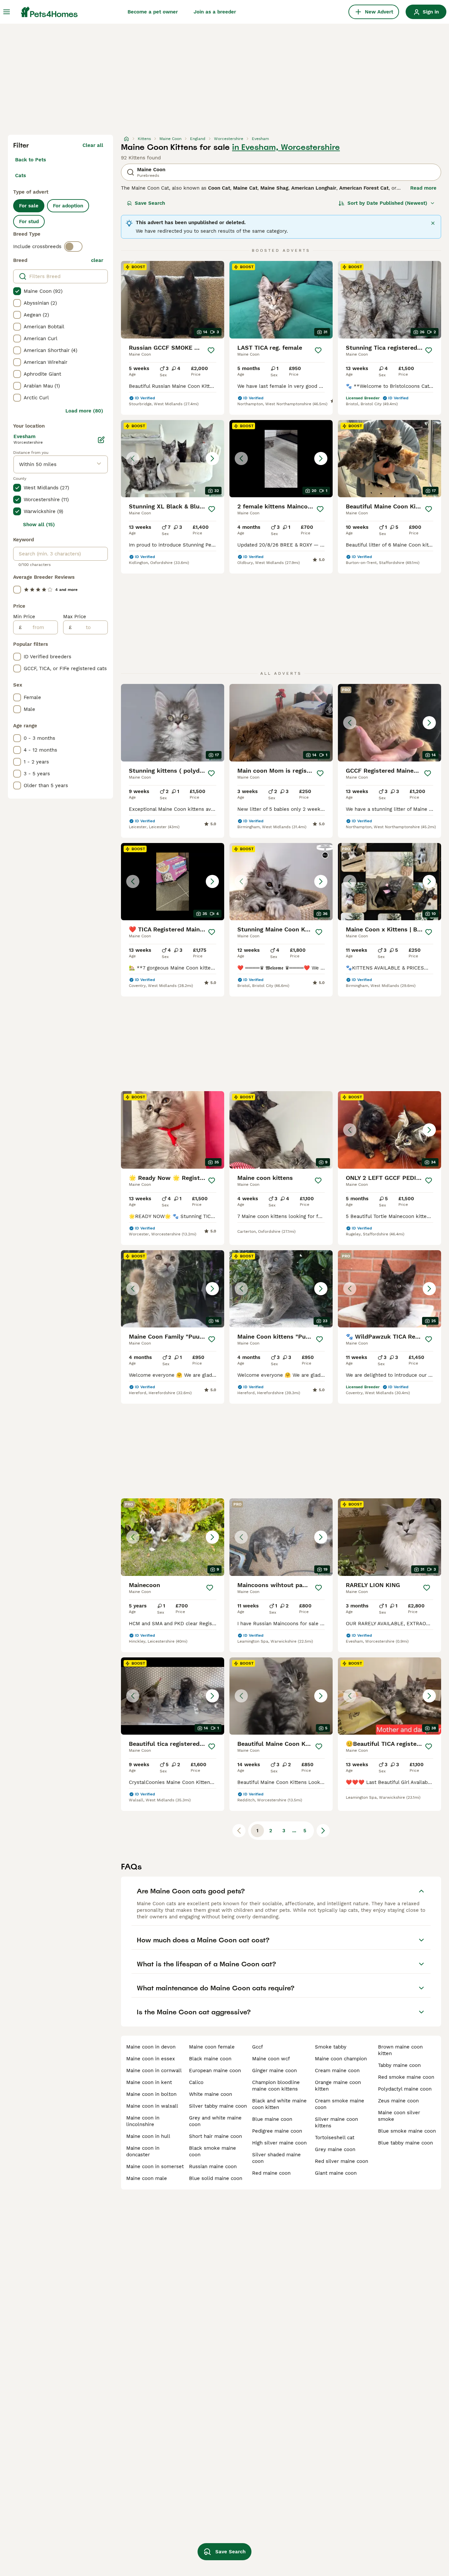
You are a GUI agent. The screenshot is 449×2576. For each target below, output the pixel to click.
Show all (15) (39, 525)
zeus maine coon (398, 2101)
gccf (258, 2047)
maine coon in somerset (155, 2166)
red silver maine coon (342, 2161)
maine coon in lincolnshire (143, 2121)
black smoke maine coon (213, 2151)
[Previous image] (133, 458)
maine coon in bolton (151, 2094)
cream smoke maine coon (340, 2104)
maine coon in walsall (152, 2106)
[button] (173, 459)
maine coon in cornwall (154, 2071)
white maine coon (211, 2094)
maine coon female (212, 2047)
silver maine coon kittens (336, 2122)
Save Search (150, 203)
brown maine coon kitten (400, 2050)
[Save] (211, 350)
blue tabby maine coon (405, 2143)
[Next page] (323, 1831)
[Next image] (212, 458)
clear (97, 260)
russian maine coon (213, 2166)
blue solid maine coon (216, 2178)
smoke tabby (331, 2047)
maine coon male (147, 2178)
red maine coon (271, 2173)
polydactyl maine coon (405, 2089)
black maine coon (210, 2059)
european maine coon (215, 2071)
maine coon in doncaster (143, 2151)
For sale (29, 206)
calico (196, 2082)
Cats (21, 176)
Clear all (93, 145)
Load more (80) (84, 411)
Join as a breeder (215, 12)
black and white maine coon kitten (279, 2104)
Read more (423, 188)
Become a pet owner (153, 12)
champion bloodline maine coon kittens (276, 2086)
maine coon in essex (151, 2059)
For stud (29, 222)
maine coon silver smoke (399, 2116)
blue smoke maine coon (407, 2131)
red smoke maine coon (406, 2077)
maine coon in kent (149, 2082)
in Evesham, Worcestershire (286, 147)
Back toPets (31, 160)
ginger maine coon (274, 2071)
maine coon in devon (151, 2047)
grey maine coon (335, 2149)
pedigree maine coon (277, 2131)
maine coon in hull (148, 2136)
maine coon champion (341, 2059)
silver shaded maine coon (276, 2158)
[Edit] (101, 440)
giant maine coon (336, 2173)
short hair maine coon (215, 2136)
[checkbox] (17, 291)
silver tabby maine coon (218, 2106)
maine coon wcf (271, 2059)
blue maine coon (272, 2119)
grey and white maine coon (215, 2121)
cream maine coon (337, 2071)
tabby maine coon (399, 2065)
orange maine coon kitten (338, 2086)
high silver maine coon (279, 2143)
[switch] (73, 246)
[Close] (433, 223)
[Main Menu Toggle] (7, 12)
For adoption (68, 206)
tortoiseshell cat (335, 2138)
